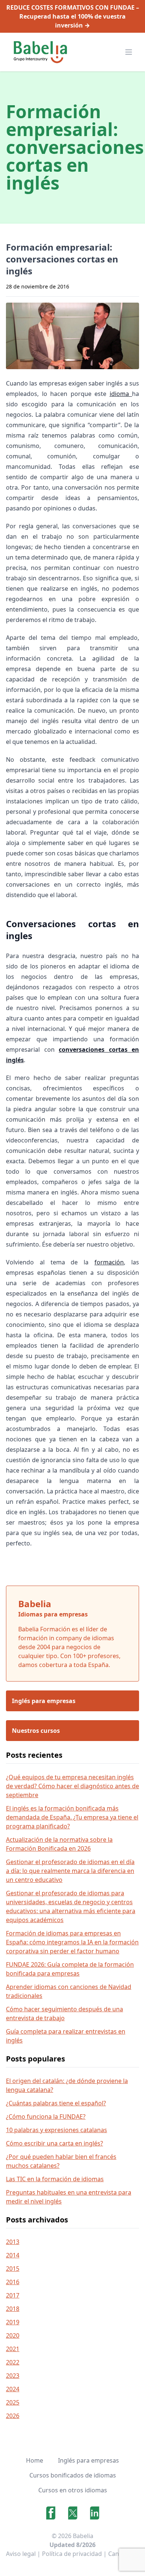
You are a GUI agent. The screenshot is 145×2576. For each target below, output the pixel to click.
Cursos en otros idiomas (73, 2490)
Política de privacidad (72, 2554)
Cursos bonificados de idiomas (73, 2475)
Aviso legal (21, 2554)
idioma (121, 394)
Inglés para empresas (88, 2460)
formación (109, 1262)
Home (35, 2460)
